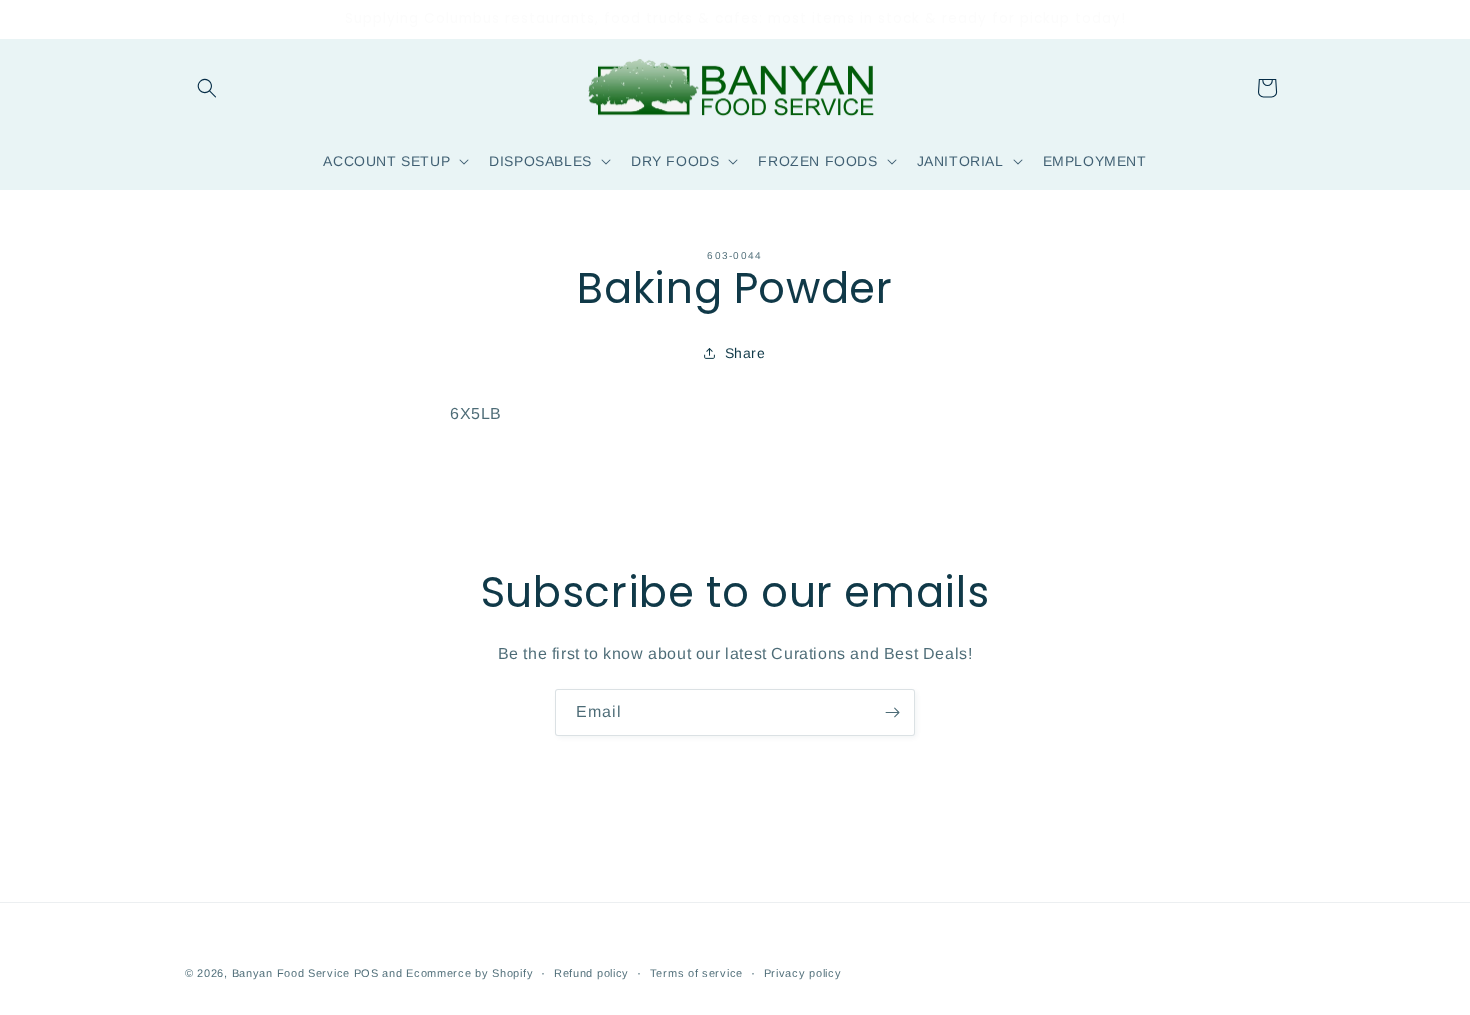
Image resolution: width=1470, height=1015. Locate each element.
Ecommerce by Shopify (469, 973)
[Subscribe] (892, 712)
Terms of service (696, 973)
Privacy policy (803, 973)
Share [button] (745, 353)
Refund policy (591, 973)
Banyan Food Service (291, 973)
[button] (207, 88)
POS (366, 973)
